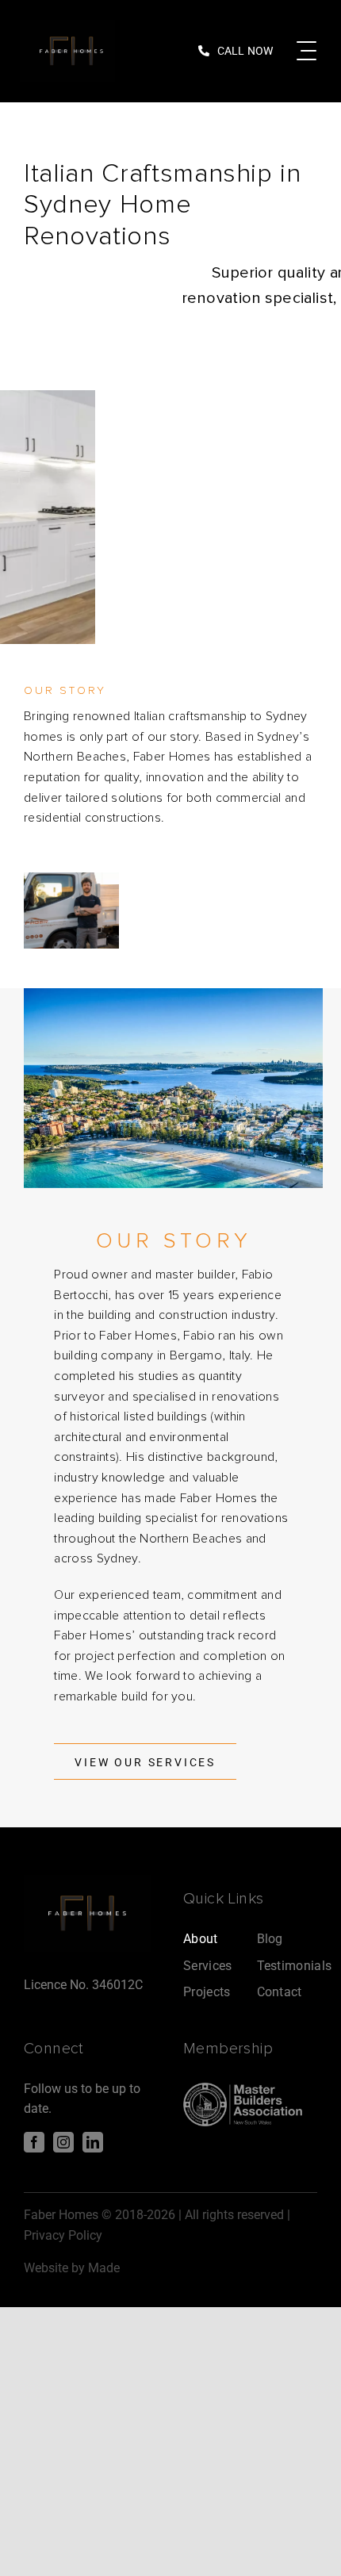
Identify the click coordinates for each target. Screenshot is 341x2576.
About (201, 1939)
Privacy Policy (63, 2235)
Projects (207, 1992)
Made (104, 2268)
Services (208, 1965)
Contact (280, 1992)
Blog (270, 1939)
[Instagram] (63, 2141)
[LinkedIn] (93, 2141)
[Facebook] (34, 2141)
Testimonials (295, 1965)
